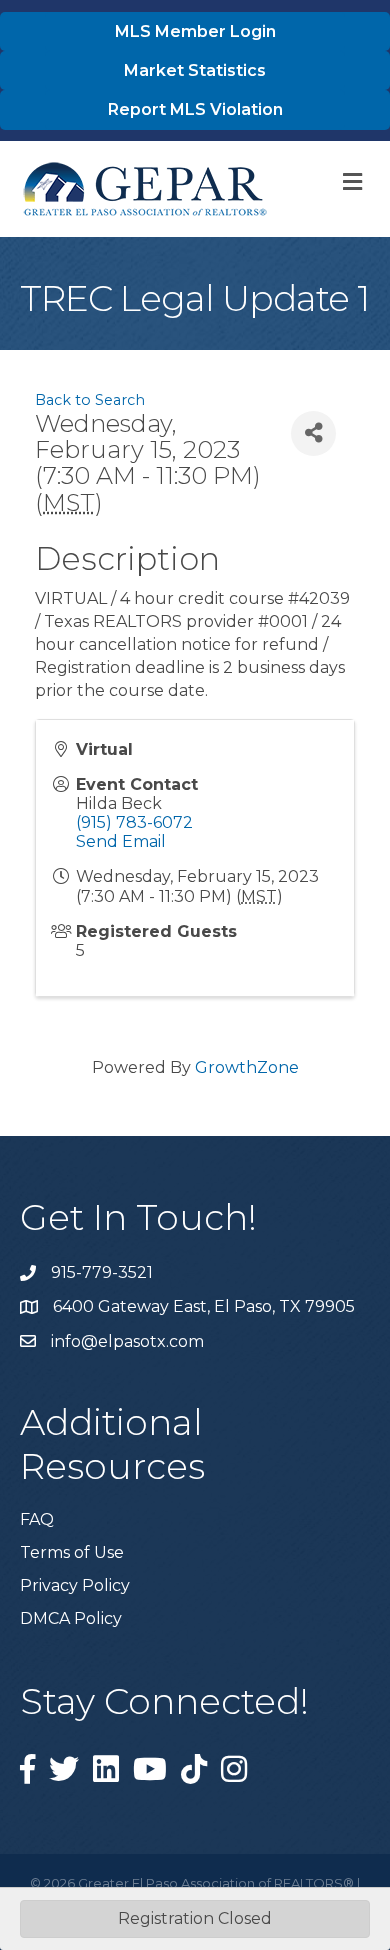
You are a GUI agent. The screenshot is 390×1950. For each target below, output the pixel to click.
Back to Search (90, 400)
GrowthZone (247, 1067)
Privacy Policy (75, 1585)
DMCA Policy (71, 1618)
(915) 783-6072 (134, 822)
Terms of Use (72, 1552)
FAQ (37, 1519)
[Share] (313, 433)
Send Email (121, 841)
